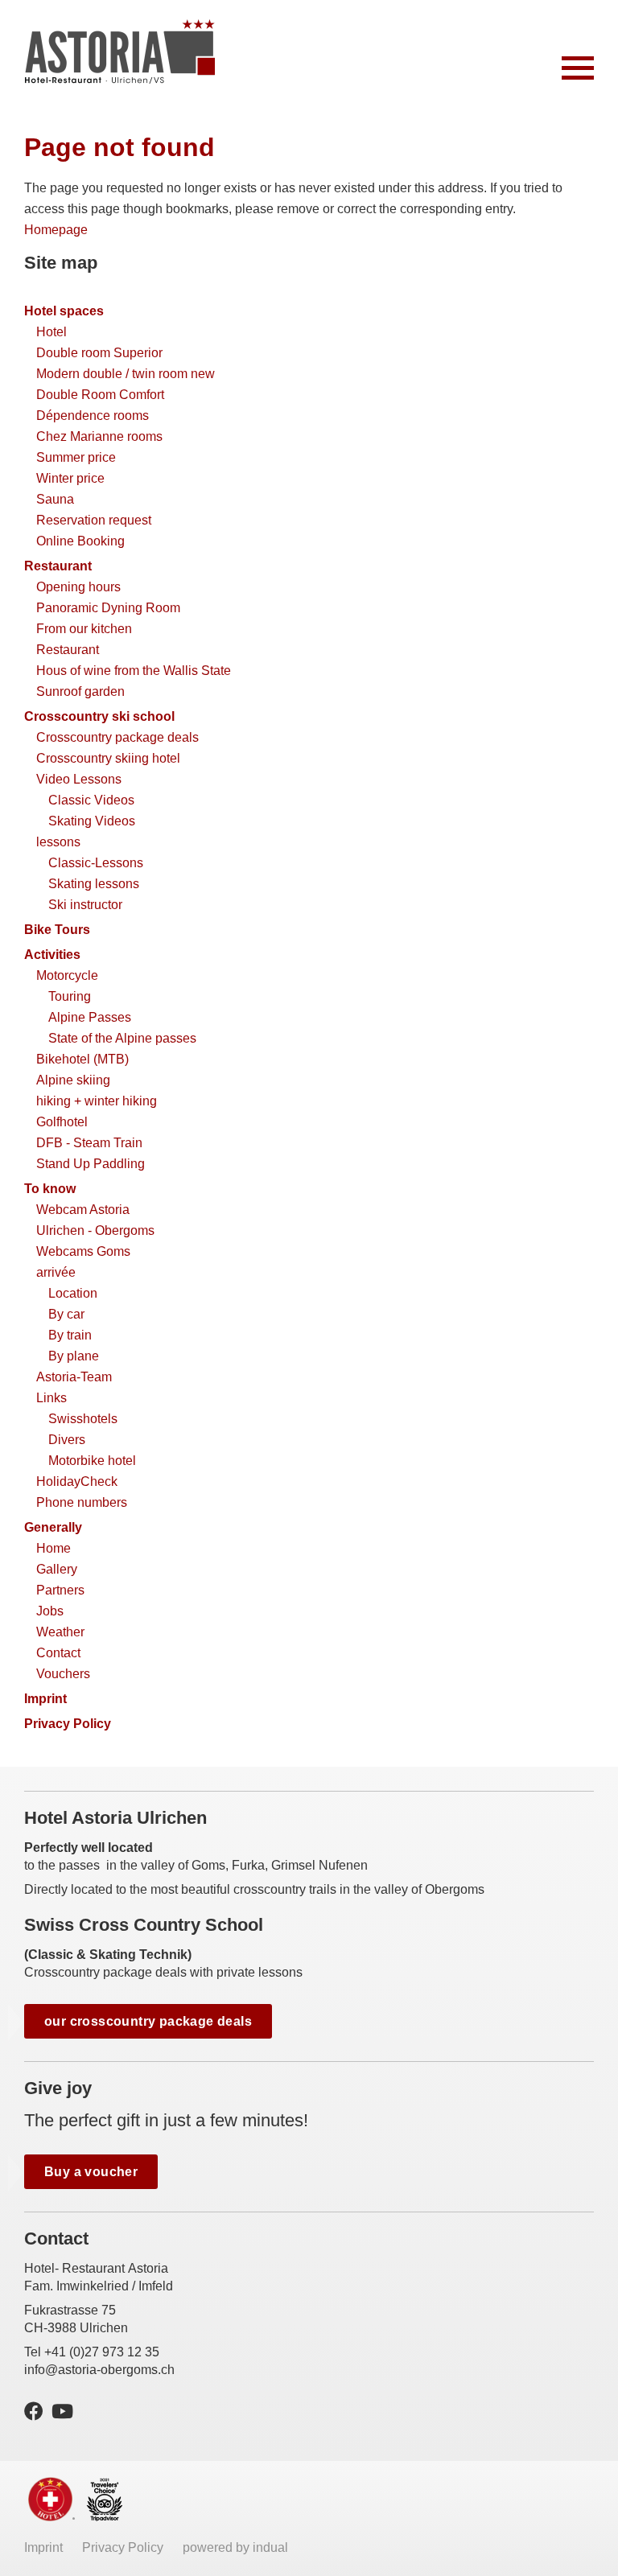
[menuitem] (309, 311)
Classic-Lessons (96, 863)
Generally (53, 1527)
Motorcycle (67, 975)
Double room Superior (99, 353)
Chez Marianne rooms (99, 436)
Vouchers (63, 1674)
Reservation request (94, 520)
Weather (60, 1632)
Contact (58, 1653)
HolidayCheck (77, 1481)
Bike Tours (57, 930)
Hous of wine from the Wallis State (134, 671)
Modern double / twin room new (126, 374)
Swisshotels (83, 1419)
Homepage (56, 230)
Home (54, 1548)
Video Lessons (79, 779)
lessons (58, 842)
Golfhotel (62, 1122)
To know (50, 1189)
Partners (60, 1590)
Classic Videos (91, 800)
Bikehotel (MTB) (82, 1059)
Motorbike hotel (92, 1461)
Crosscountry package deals (117, 737)
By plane (74, 1356)
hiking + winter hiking (97, 1101)
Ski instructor (85, 905)
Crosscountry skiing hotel (108, 758)
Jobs (50, 1611)
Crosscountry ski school (99, 716)
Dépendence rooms (93, 416)
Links (51, 1398)
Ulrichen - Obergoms (95, 1230)
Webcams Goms (83, 1251)
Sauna (55, 499)
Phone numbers (82, 1502)
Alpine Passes (90, 1017)
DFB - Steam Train (89, 1143)
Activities (52, 955)
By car (66, 1314)
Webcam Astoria (83, 1210)
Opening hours (78, 587)
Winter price (70, 478)
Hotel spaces (64, 311)
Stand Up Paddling (91, 1164)
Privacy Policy (68, 1724)
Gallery (57, 1569)
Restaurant (58, 566)
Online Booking (80, 541)
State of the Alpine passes (122, 1038)
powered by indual (235, 2547)
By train (70, 1335)
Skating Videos (92, 821)
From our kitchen (84, 629)
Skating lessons (94, 884)
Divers (67, 1440)
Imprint (45, 1699)
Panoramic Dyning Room (108, 608)
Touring (70, 996)
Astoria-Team (74, 1377)
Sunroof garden (80, 691)
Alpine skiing (73, 1080)
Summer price (76, 457)
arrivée (56, 1272)
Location (73, 1293)
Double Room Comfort (100, 395)
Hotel (51, 332)
